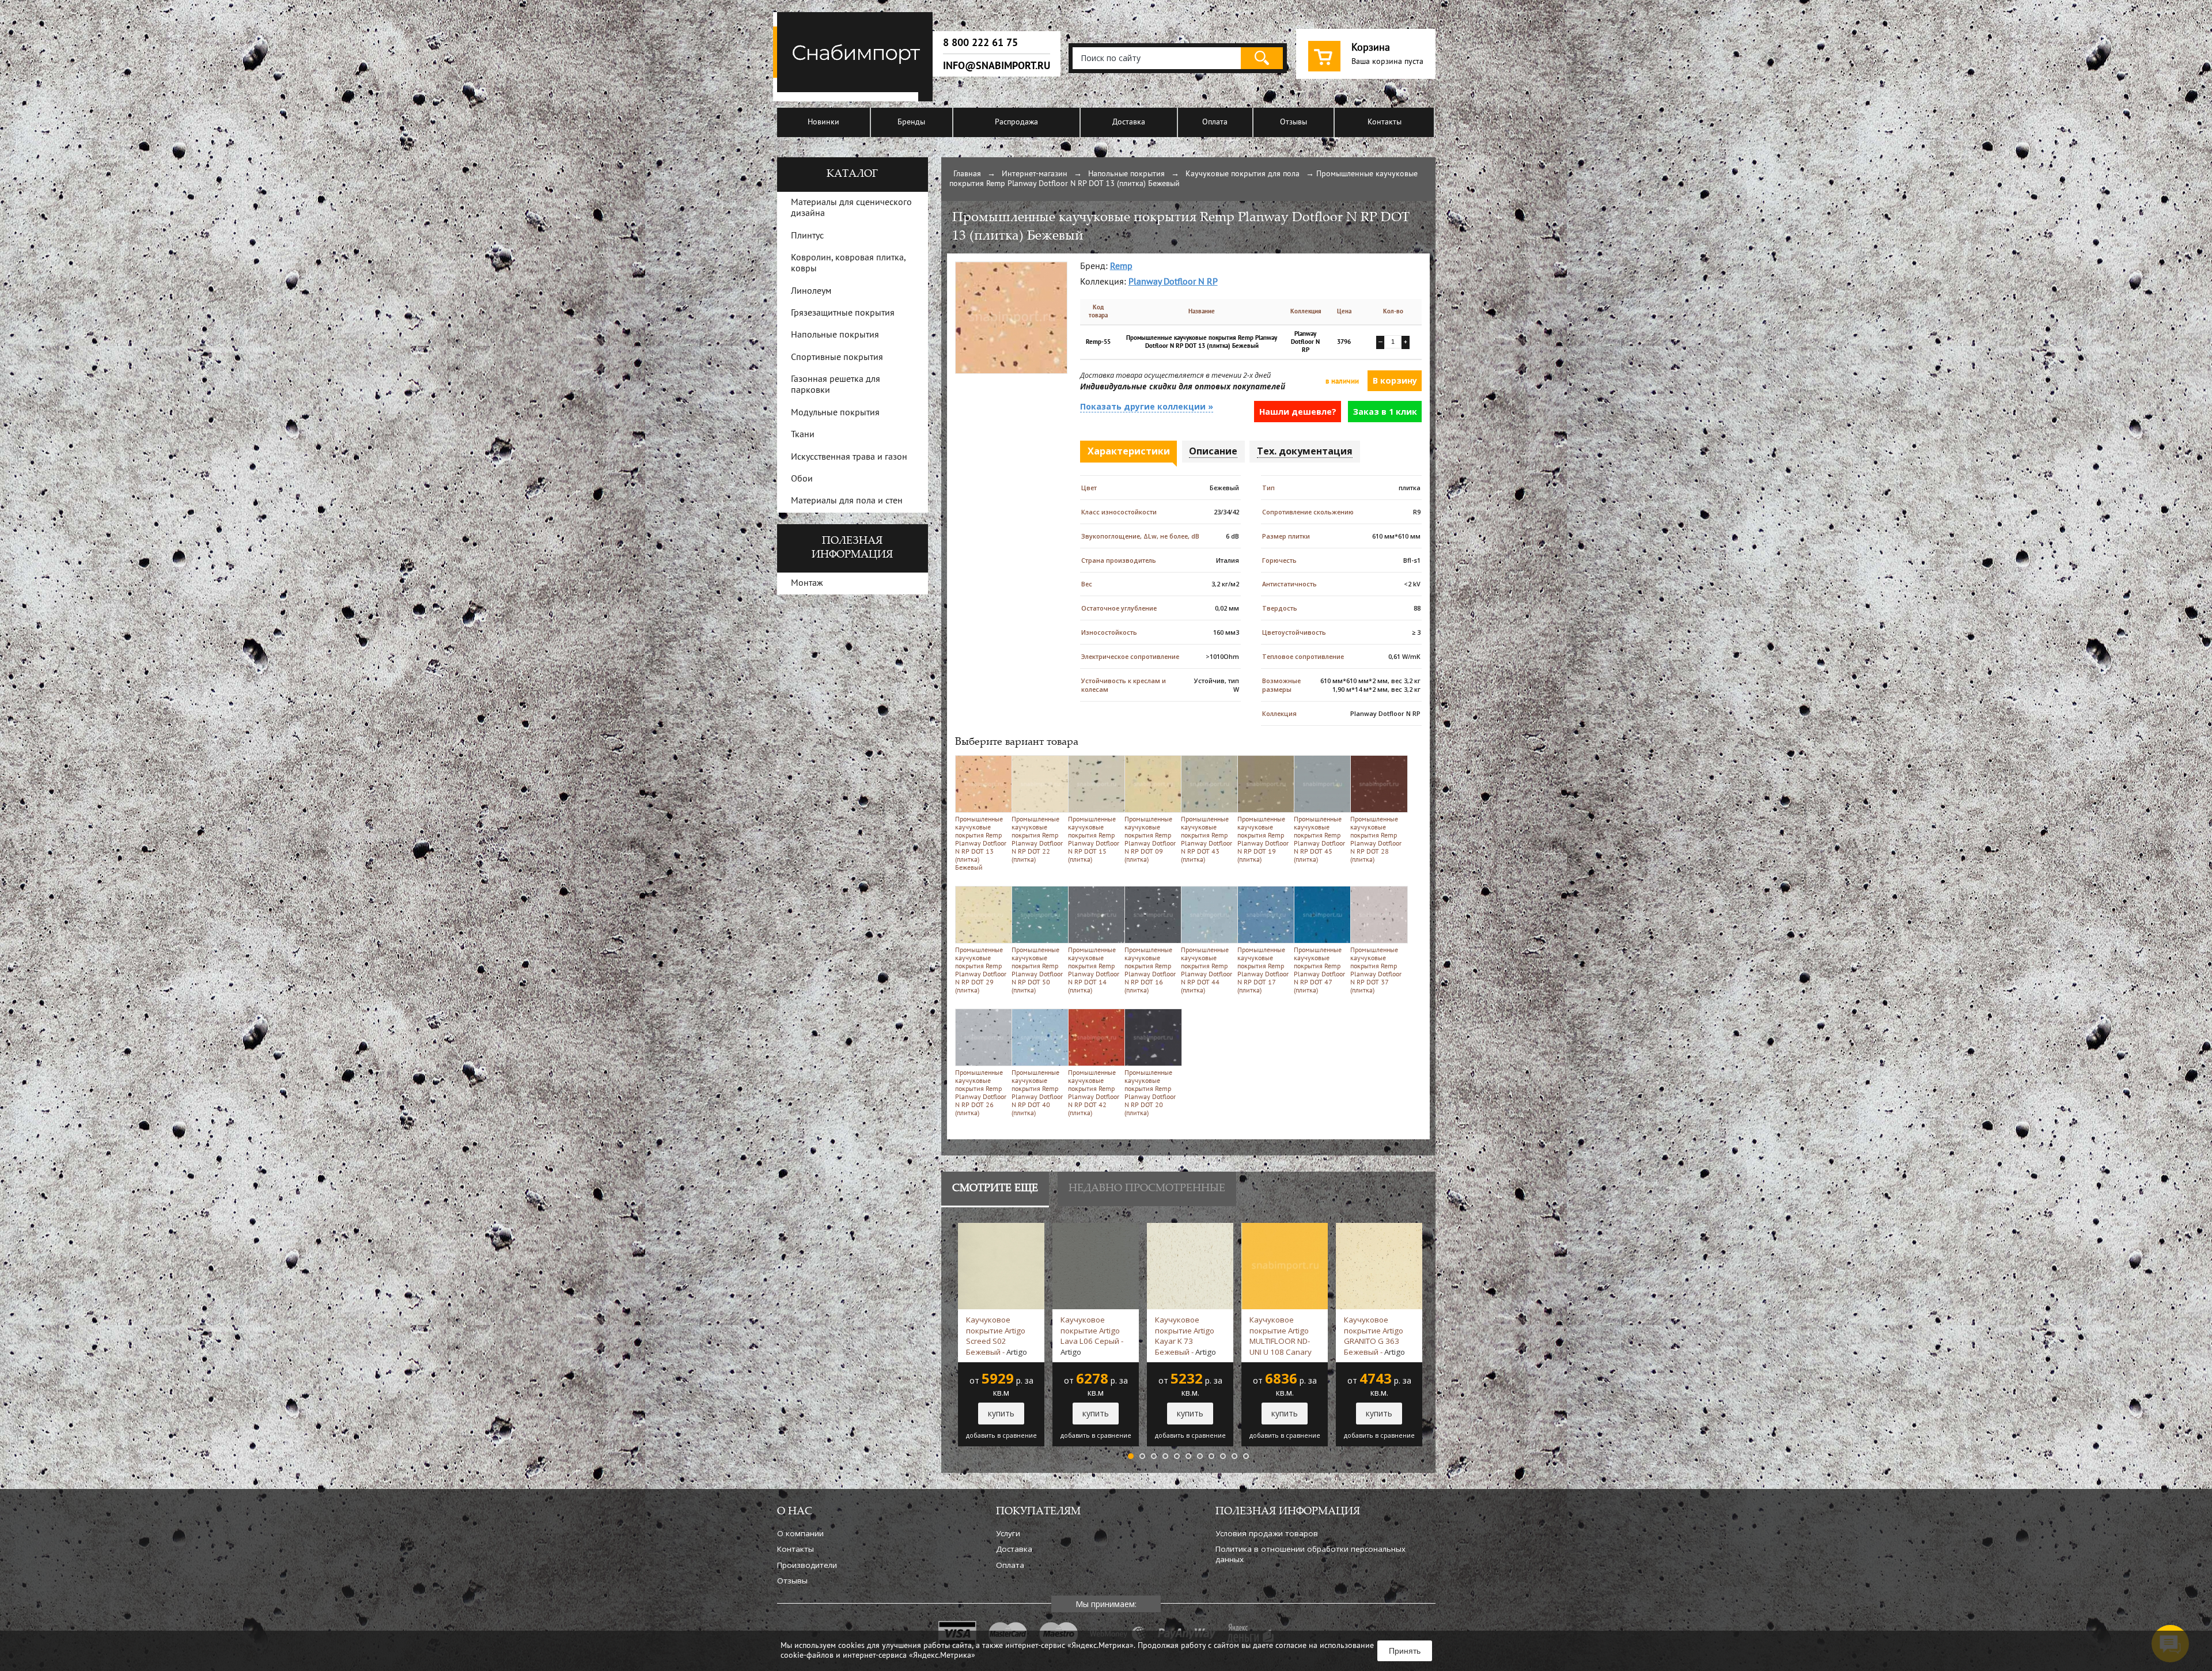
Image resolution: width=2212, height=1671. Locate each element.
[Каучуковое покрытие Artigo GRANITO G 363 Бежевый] (1379, 1228)
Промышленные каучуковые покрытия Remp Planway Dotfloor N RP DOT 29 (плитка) (981, 971)
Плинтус (807, 236)
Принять (1405, 1651)
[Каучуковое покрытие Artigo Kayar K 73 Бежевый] (1190, 1228)
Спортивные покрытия (837, 358)
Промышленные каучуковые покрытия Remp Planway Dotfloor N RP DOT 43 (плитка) (1207, 840)
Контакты (1385, 122)
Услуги (1008, 1533)
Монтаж (807, 583)
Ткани (803, 435)
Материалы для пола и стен (847, 501)
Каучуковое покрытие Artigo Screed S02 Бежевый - (997, 1336)
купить (1001, 1413)
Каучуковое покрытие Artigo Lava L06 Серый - (1092, 1336)
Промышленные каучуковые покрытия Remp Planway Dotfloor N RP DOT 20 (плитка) (1150, 1093)
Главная (967, 174)
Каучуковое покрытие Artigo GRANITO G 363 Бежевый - (1374, 1336)
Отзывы (1294, 122)
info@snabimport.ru (997, 66)
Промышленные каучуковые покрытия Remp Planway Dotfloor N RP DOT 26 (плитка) (981, 1093)
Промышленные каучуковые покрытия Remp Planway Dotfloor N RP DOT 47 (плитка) (1319, 971)
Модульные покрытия (835, 413)
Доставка (1129, 122)
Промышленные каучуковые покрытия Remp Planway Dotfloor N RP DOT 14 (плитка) (1094, 971)
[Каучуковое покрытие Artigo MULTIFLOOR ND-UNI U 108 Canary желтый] (1285, 1228)
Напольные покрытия (1126, 174)
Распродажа (1016, 122)
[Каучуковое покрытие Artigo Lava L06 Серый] (1096, 1228)
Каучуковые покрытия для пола (1243, 174)
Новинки (823, 122)
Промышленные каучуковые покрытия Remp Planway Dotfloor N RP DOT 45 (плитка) (1319, 840)
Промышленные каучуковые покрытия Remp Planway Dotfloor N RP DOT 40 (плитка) (1037, 1093)
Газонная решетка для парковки (836, 385)
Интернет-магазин (1035, 174)
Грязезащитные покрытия (843, 313)
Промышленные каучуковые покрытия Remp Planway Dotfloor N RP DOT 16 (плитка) (1150, 971)
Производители (807, 1565)
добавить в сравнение (1001, 1435)
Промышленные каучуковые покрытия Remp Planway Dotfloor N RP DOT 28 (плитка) (1376, 840)
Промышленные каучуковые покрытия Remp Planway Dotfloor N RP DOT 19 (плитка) (1263, 840)
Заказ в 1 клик (1385, 412)
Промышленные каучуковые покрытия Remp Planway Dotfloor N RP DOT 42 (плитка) (1094, 1093)
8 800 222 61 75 (980, 43)
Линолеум (811, 291)
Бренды (911, 122)
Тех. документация (1305, 451)
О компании (800, 1533)
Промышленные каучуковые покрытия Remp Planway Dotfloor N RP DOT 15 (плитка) (1094, 840)
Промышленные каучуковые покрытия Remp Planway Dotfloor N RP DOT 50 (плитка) (1037, 971)
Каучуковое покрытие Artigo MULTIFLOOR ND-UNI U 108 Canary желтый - (1281, 1336)
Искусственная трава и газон (849, 457)
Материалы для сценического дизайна (851, 208)
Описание (1213, 451)
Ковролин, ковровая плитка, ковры (848, 264)
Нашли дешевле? (1298, 412)
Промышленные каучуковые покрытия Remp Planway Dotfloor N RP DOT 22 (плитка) (1037, 840)
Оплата (1215, 122)
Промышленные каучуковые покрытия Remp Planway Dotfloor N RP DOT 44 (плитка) (1207, 971)
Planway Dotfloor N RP (1173, 282)
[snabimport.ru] (855, 99)
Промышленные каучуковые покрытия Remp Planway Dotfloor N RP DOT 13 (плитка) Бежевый (981, 844)
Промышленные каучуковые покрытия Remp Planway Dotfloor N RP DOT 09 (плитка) (1150, 840)
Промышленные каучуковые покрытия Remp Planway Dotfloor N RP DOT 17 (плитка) (1263, 971)
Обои (802, 479)
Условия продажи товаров (1267, 1533)
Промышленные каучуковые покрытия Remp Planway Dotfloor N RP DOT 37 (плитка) (1376, 971)
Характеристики (1129, 451)
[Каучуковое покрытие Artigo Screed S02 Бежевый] (1001, 1228)
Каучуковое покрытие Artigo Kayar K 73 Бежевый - (1185, 1336)
